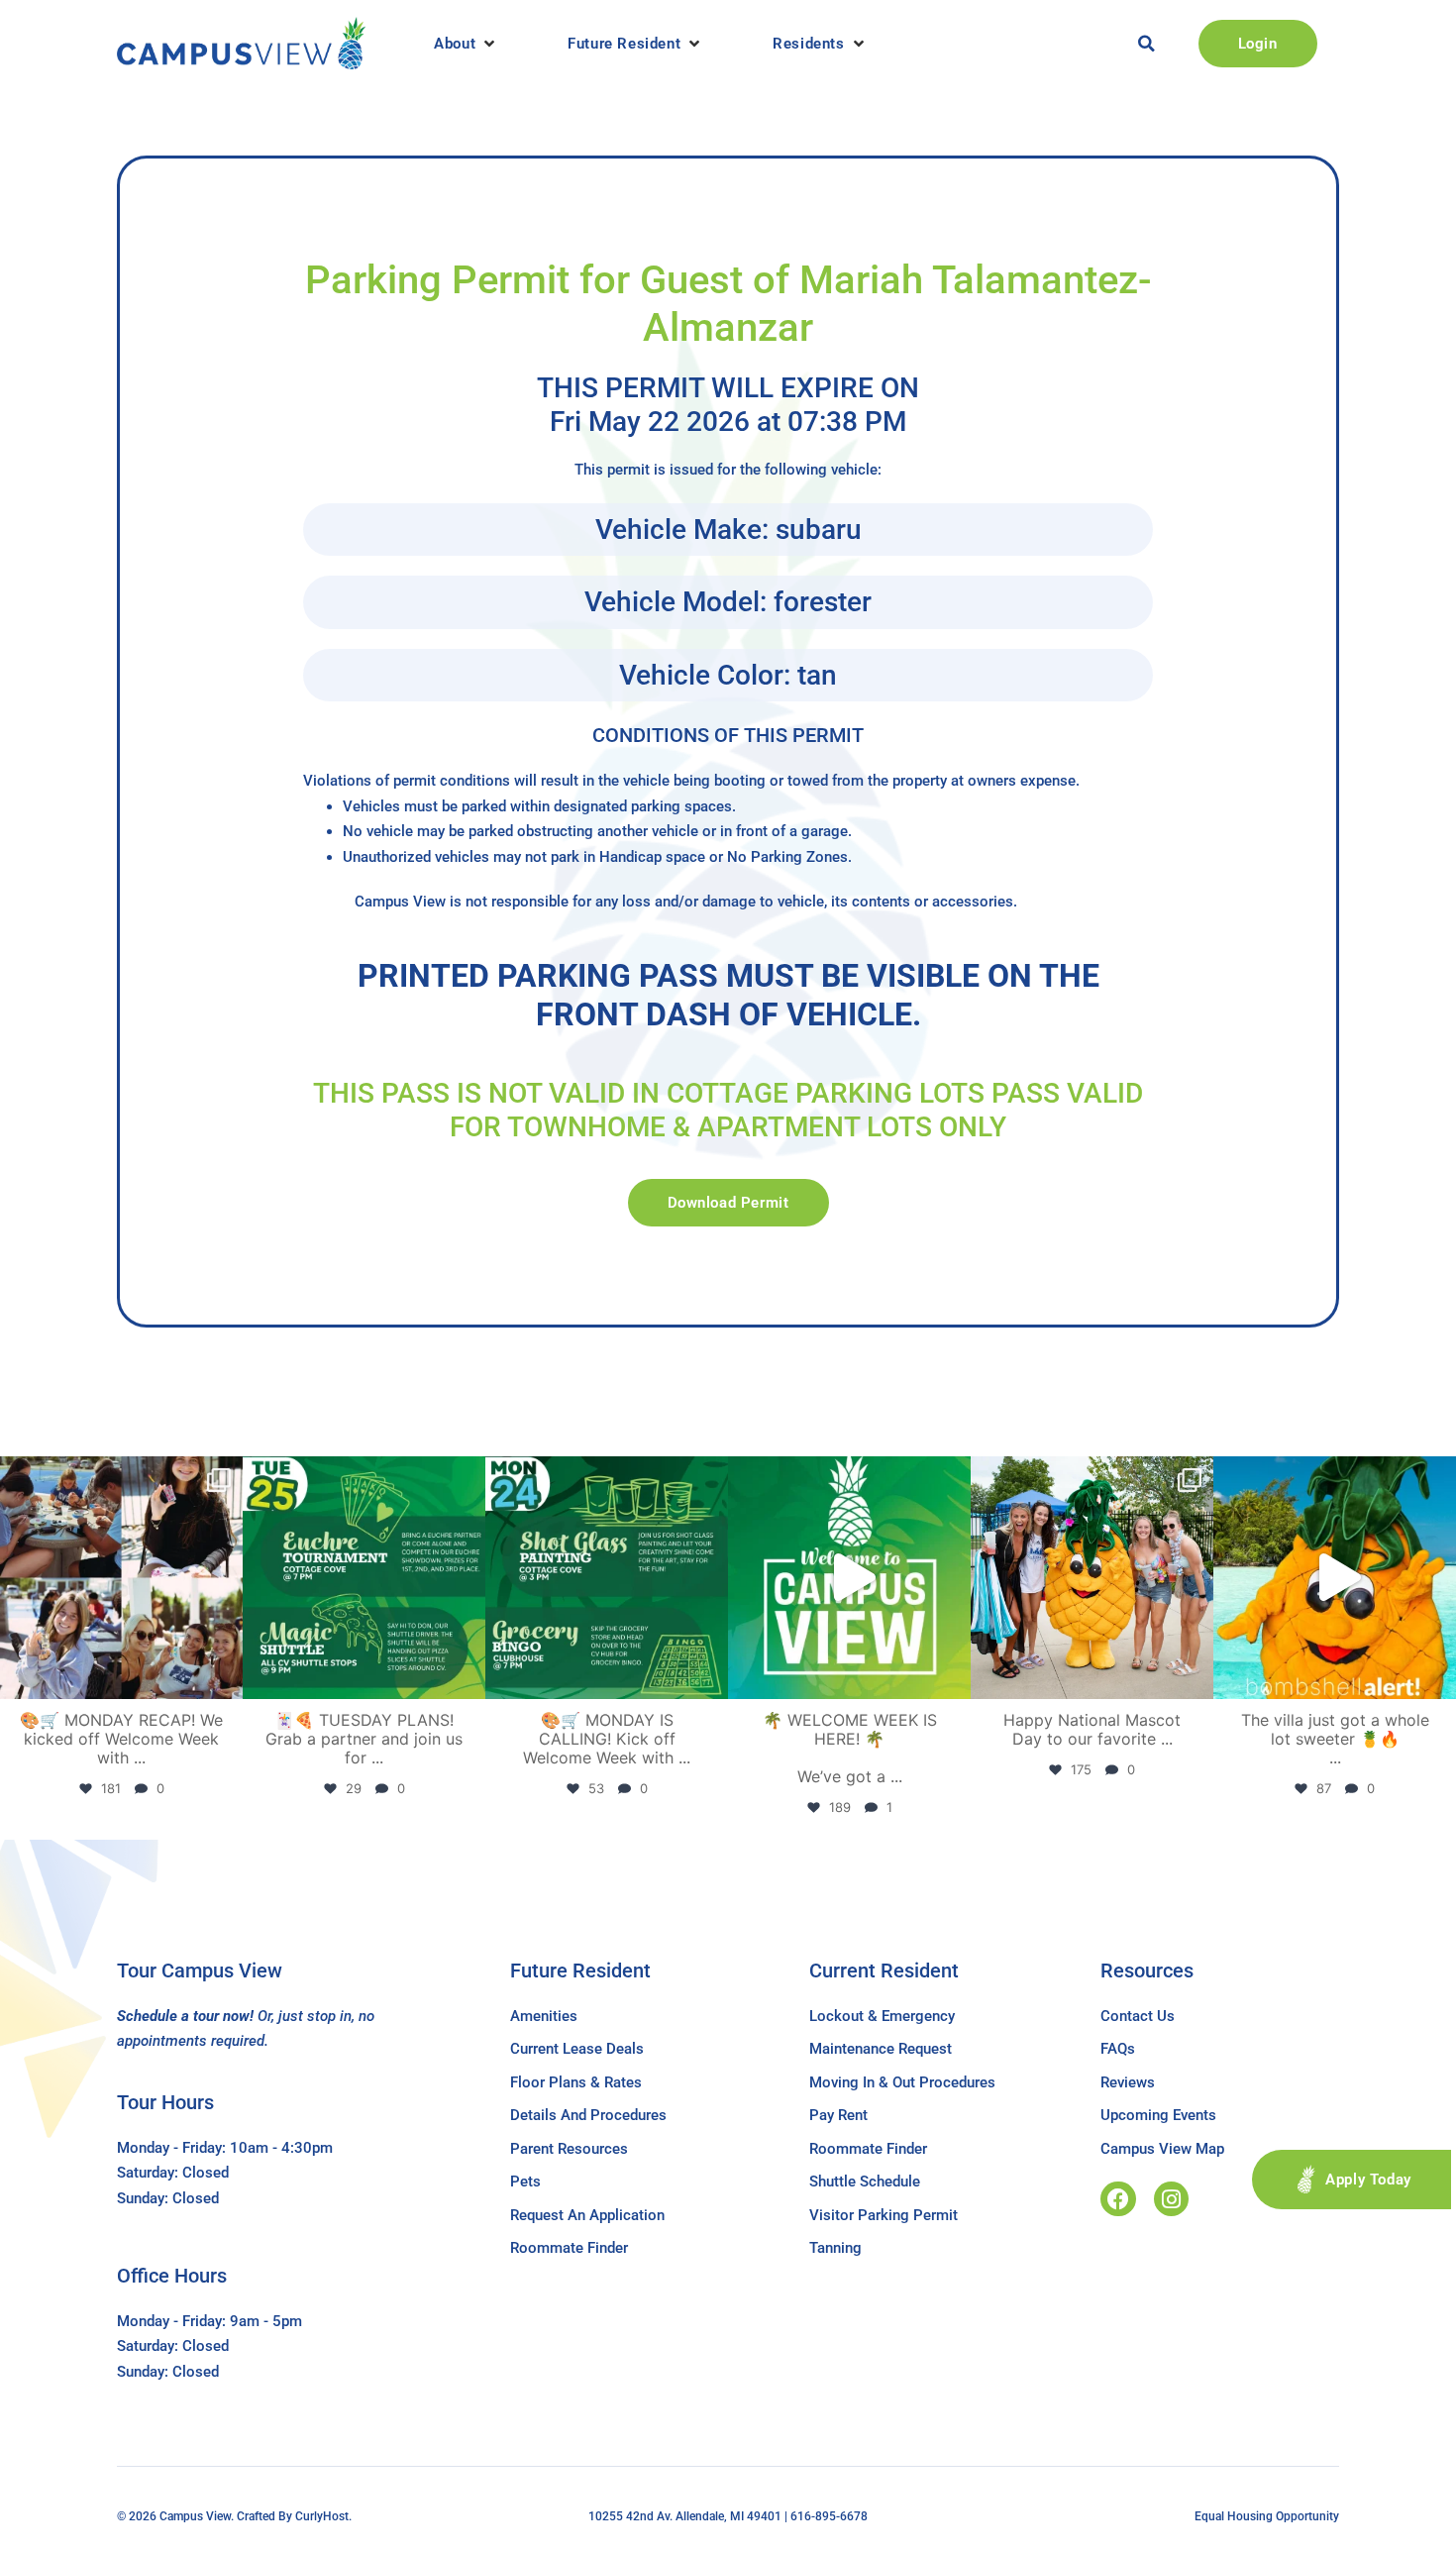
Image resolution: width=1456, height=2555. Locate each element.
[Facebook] (1118, 2199)
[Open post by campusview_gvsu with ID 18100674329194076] (364, 1578)
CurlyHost (322, 2516)
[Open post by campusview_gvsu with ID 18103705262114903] (1092, 1578)
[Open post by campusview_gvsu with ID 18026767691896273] (849, 1578)
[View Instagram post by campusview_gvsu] (223, 1675)
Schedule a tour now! (185, 2016)
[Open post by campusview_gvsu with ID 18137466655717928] (121, 1578)
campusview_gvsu (119, 1475)
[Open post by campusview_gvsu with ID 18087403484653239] (607, 1578)
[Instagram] (1171, 2199)
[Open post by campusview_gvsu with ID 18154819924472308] (1335, 1578)
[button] (466, 44)
